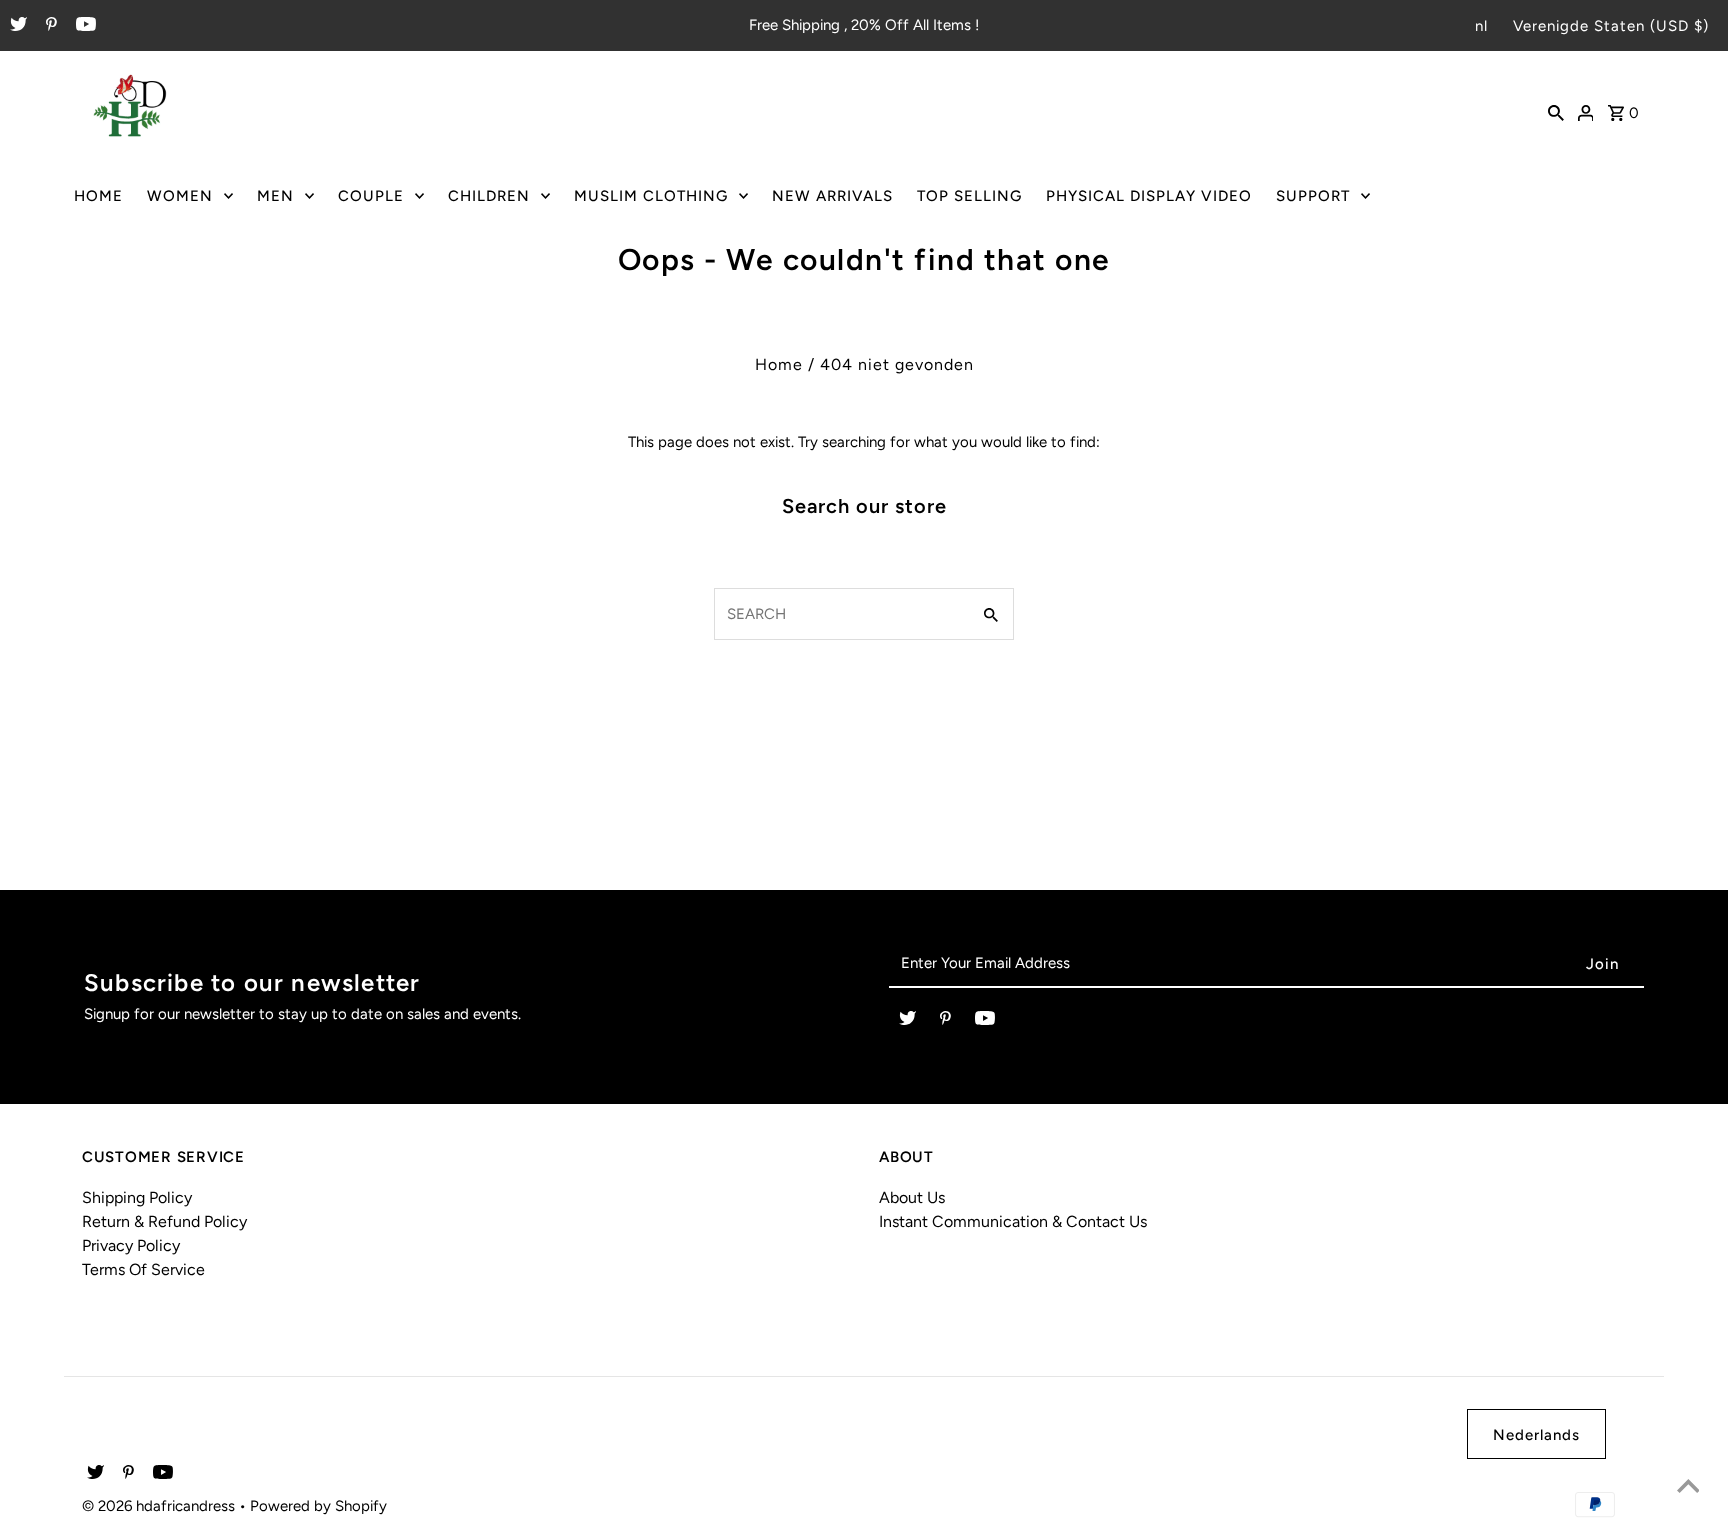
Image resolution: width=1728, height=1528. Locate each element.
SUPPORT (1313, 196)
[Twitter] (16, 26)
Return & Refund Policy (164, 1221)
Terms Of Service (143, 1269)
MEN (275, 196)
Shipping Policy (137, 1197)
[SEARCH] (1556, 111)
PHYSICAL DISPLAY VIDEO (1149, 196)
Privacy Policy (131, 1245)
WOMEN (180, 196)
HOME (98, 196)
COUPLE (371, 196)
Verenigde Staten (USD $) (1611, 26)
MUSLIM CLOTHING (651, 196)
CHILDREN (489, 196)
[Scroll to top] (1688, 1488)
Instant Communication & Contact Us (1013, 1221)
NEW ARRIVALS (832, 196)
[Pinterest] (49, 26)
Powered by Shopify (318, 1506)
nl (1481, 26)
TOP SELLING (969, 196)
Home (779, 364)
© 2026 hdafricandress (160, 1506)
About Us (912, 1197)
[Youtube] (83, 26)
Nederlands (1536, 1435)
